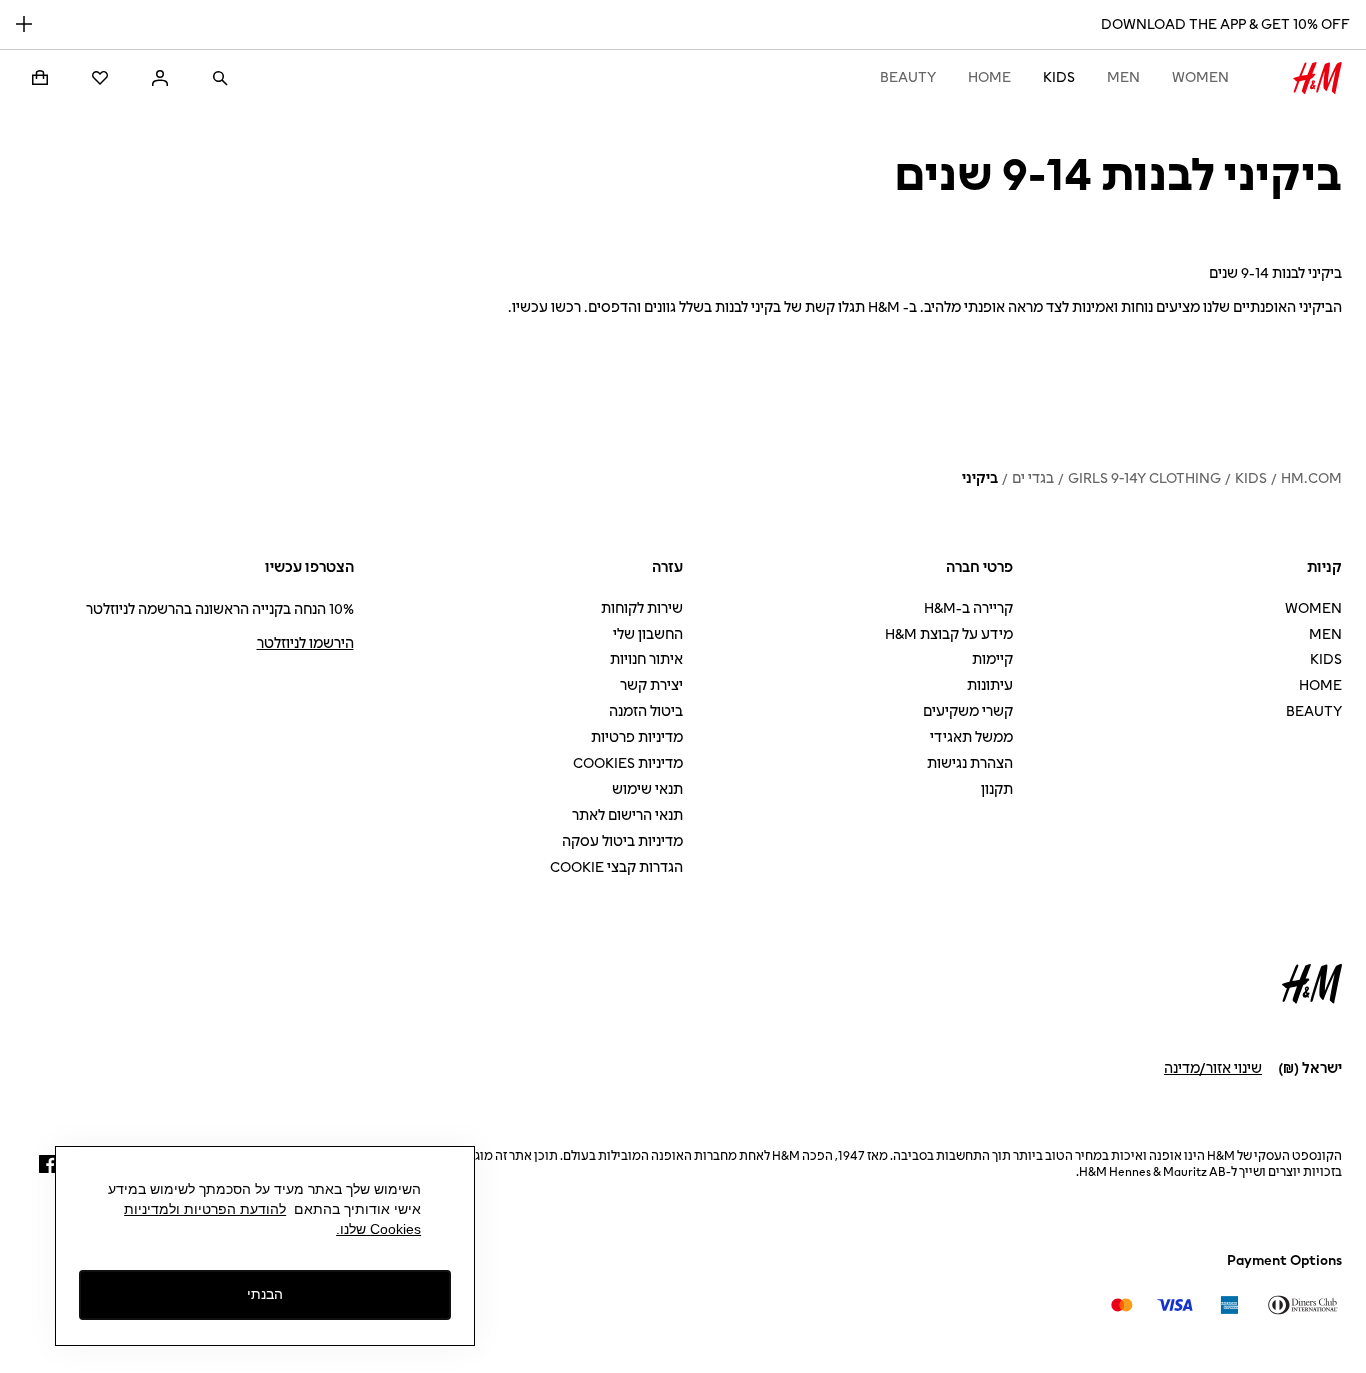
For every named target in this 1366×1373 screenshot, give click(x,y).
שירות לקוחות (642, 608)
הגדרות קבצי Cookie (616, 867)
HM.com (1311, 478)
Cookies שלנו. (378, 1229)
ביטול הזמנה (646, 711)
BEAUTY (908, 77)
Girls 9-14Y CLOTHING (1144, 478)
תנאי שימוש (647, 789)
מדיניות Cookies (628, 763)
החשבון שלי (648, 634)
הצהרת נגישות (970, 763)
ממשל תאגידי (971, 737)
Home (989, 77)
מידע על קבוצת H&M (949, 634)
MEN (1123, 77)
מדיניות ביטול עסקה (622, 841)
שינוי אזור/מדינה (1213, 1068)
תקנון (997, 789)
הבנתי (265, 1294)
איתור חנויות (646, 659)
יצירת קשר (651, 685)
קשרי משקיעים (968, 711)
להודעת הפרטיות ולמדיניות (205, 1209)
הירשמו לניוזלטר (305, 643)
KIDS (1059, 77)
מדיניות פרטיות (637, 737)
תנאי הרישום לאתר (627, 815)
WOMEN (1200, 77)
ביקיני (980, 478)
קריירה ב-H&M (968, 608)
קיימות (992, 659)
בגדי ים (1033, 478)
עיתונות (990, 685)
